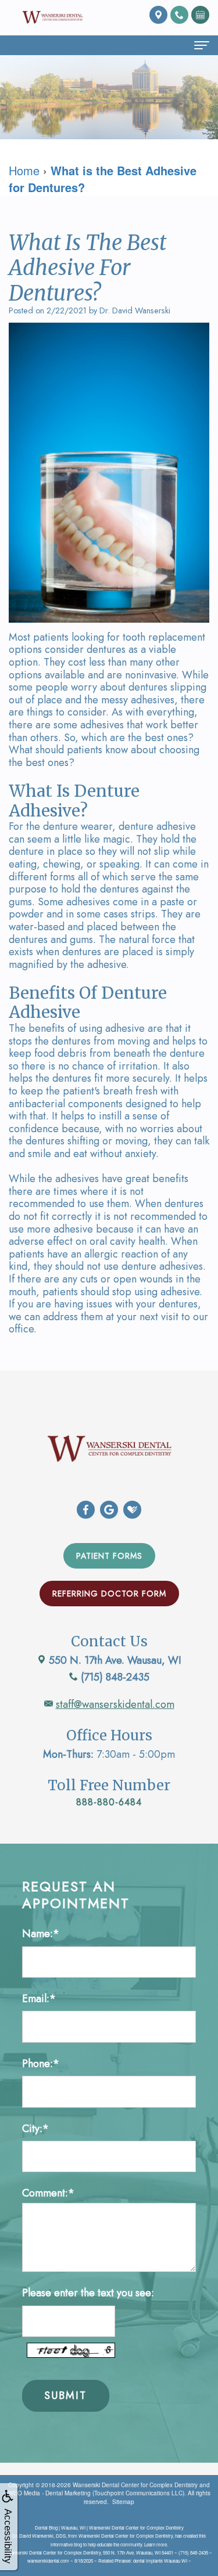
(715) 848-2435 (114, 1677)
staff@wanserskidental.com (115, 1704)
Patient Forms (109, 1556)
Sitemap (123, 2502)
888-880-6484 (109, 1802)
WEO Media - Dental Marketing (49, 2493)
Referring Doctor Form (109, 1594)
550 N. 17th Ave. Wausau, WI (114, 1660)
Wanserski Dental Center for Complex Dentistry (135, 2485)
